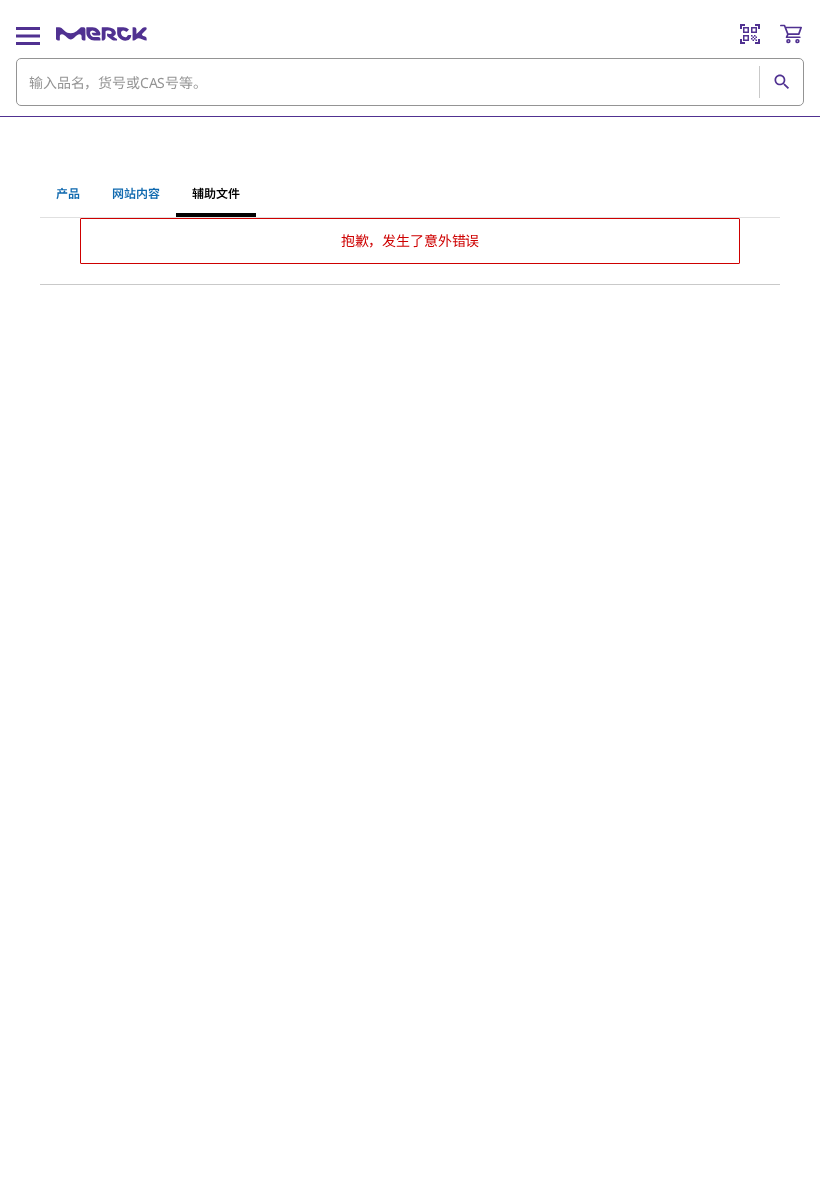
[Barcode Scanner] (750, 34)
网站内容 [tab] (136, 193)
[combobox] (410, 82)
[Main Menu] (28, 34)
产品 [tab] (68, 193)
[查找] (781, 82)
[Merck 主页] (101, 34)
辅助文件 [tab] (216, 193)
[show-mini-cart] (791, 34)
